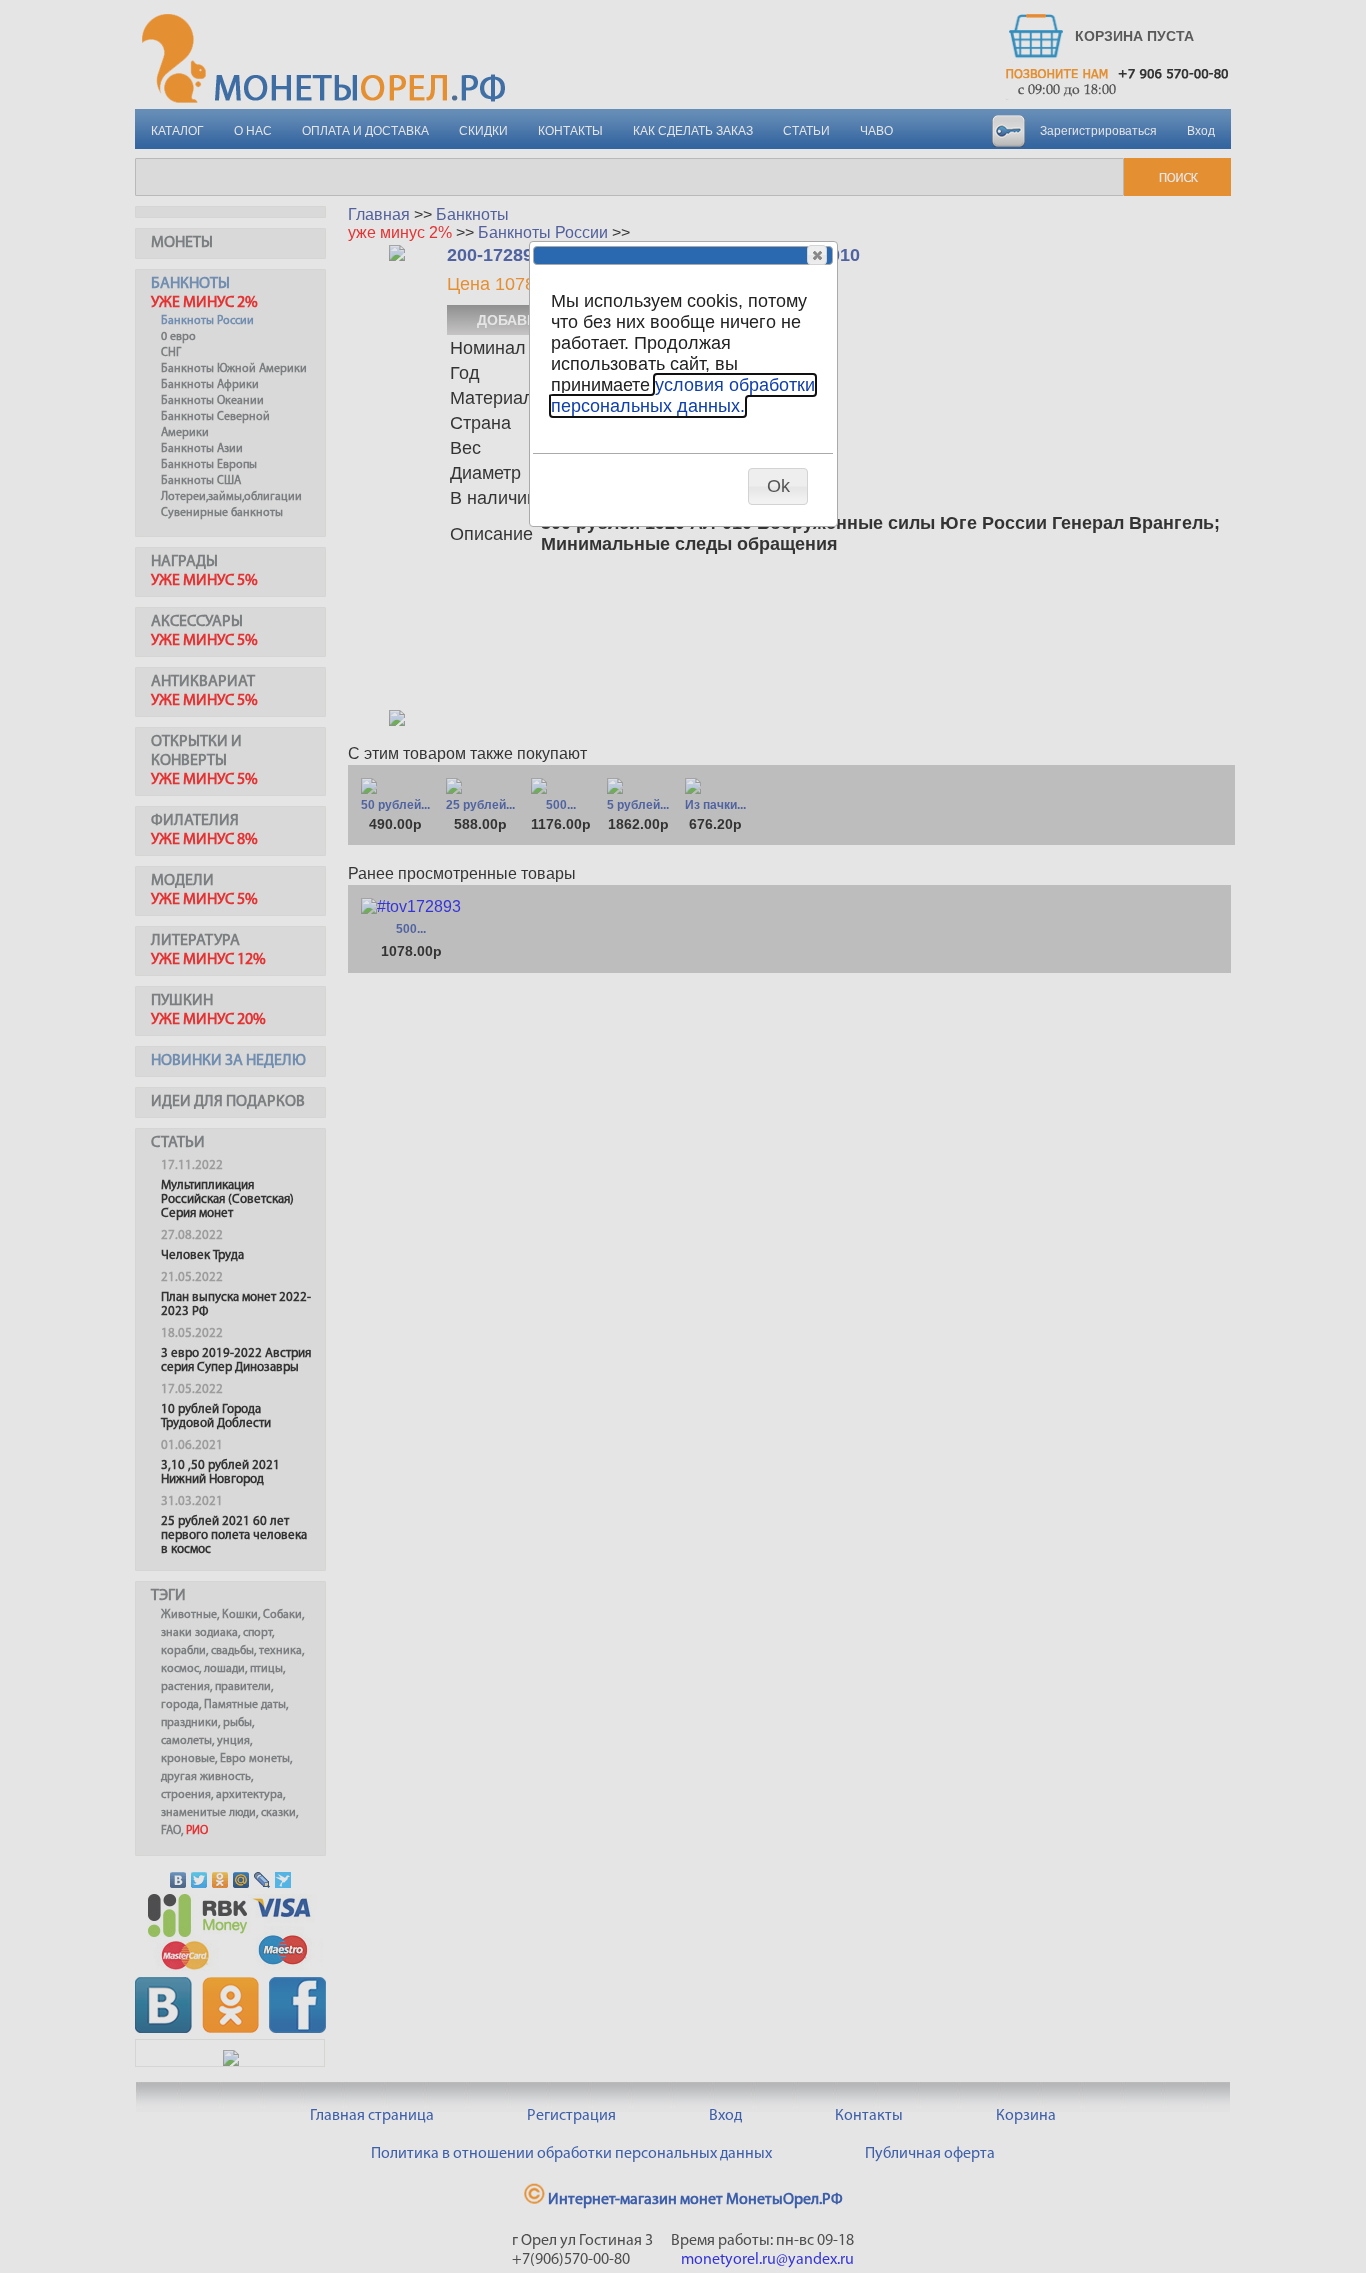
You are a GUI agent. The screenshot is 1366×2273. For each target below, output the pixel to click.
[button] (817, 255)
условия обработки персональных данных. (683, 395)
